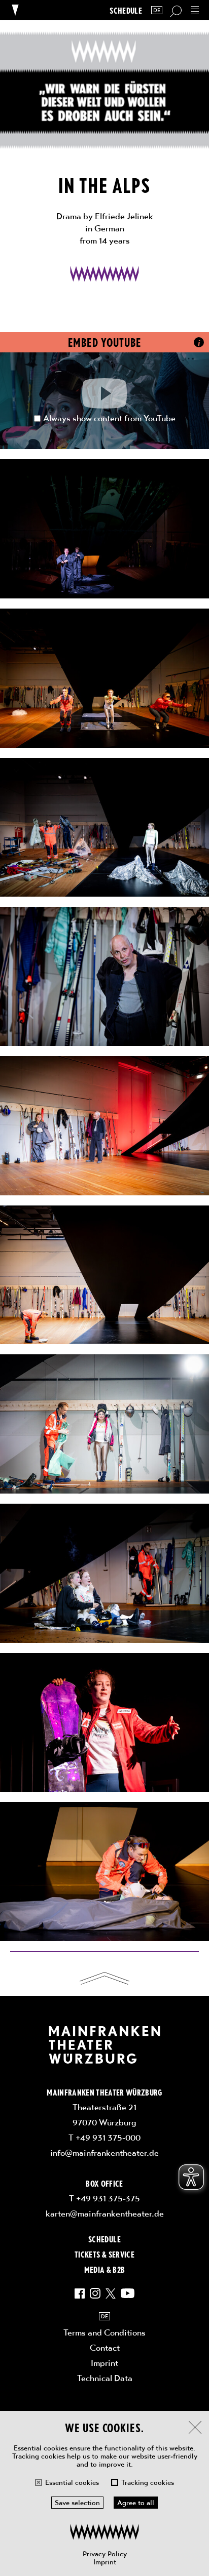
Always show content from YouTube (109, 418)
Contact (105, 2348)
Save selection (77, 2503)
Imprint (105, 2562)
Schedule (126, 10)
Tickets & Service (104, 2254)
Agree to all (136, 2503)
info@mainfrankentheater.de (104, 2153)
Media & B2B (105, 2269)
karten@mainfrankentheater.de (105, 2213)
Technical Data (105, 2378)
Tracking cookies (148, 2482)
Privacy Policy (105, 2554)
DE (157, 10)
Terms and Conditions (104, 2332)
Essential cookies (72, 2482)
